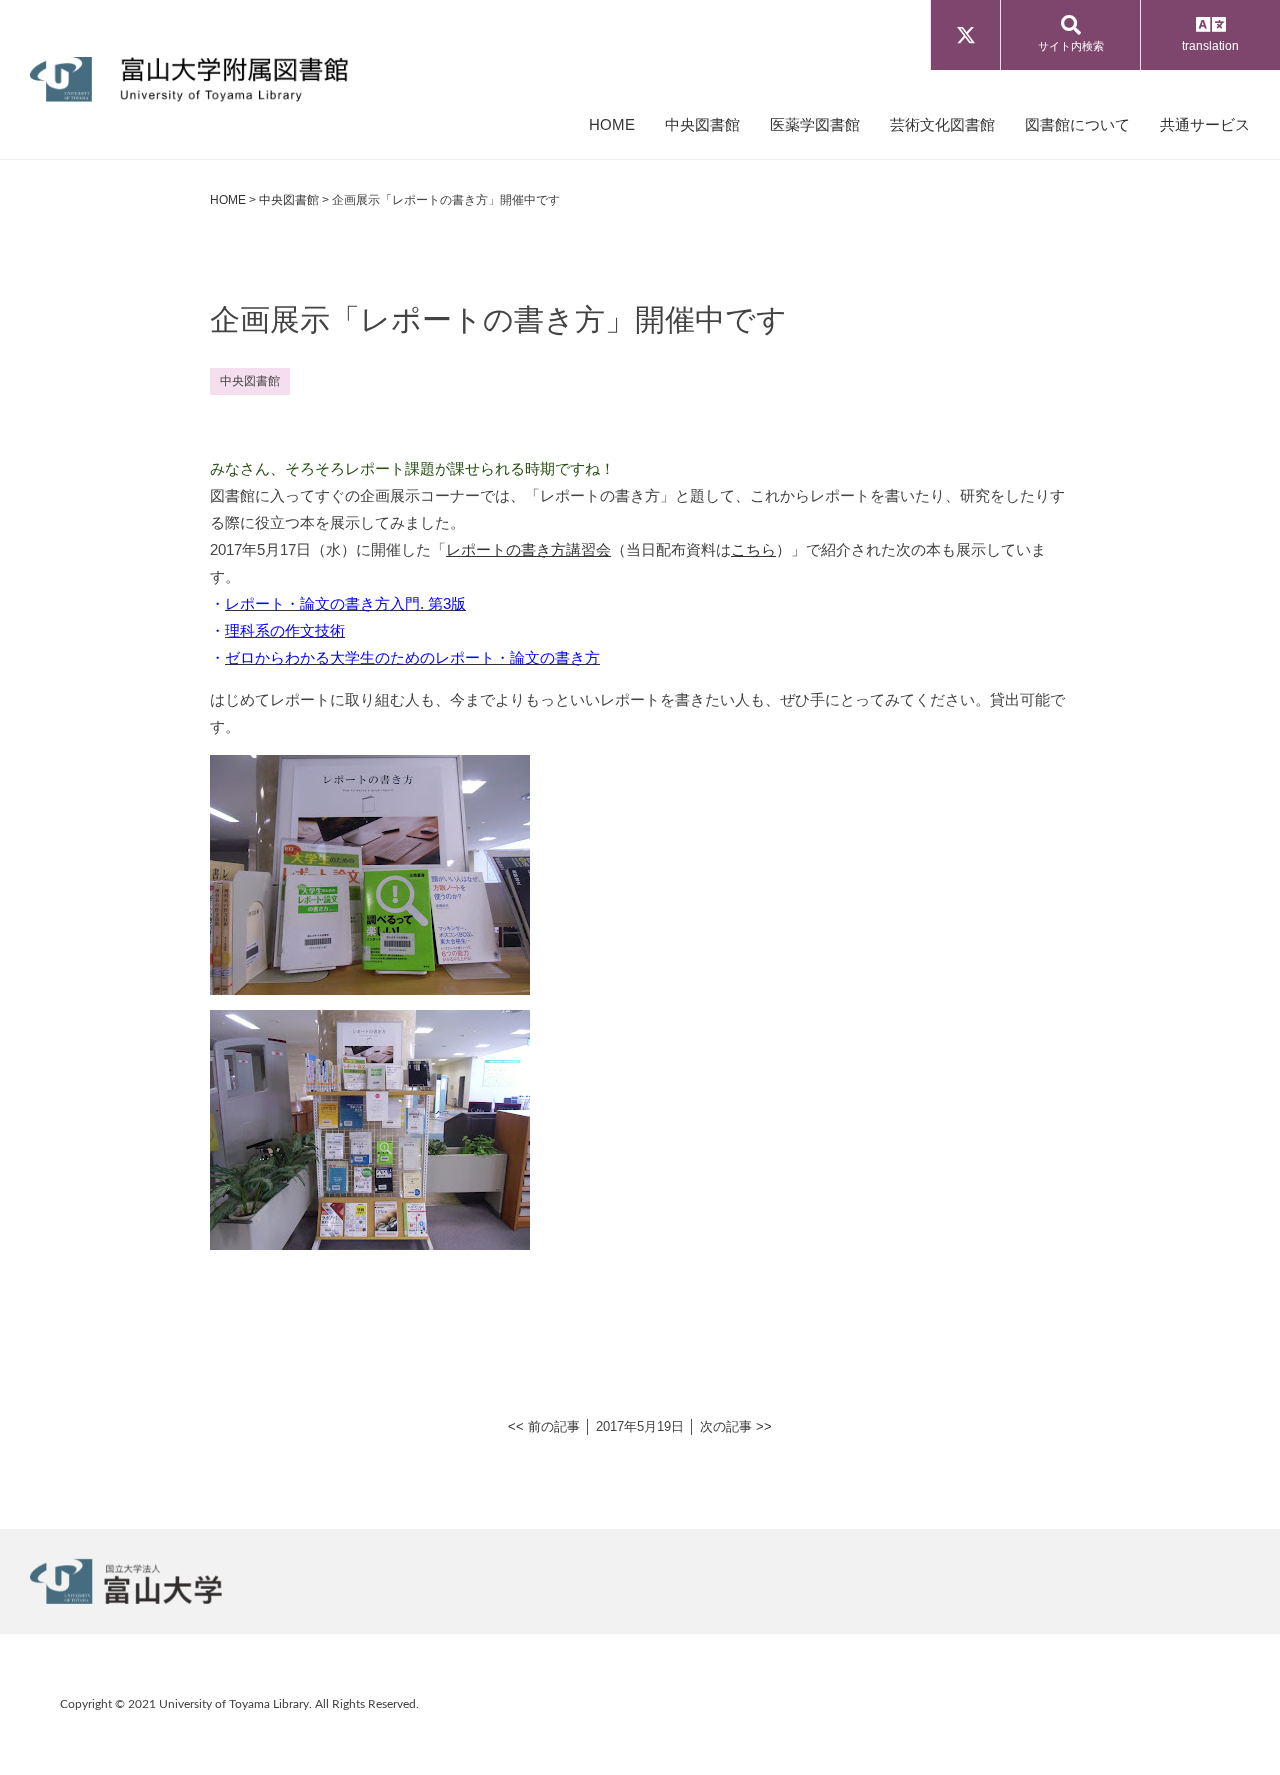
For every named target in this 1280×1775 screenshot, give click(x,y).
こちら (753, 549)
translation (1210, 46)
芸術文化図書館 (942, 124)
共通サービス (1205, 124)
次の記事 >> (736, 1426)
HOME (612, 124)
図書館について (1077, 124)
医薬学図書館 (815, 124)
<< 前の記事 (544, 1426)
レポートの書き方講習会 (528, 549)
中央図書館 (702, 124)
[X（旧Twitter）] (965, 35)
